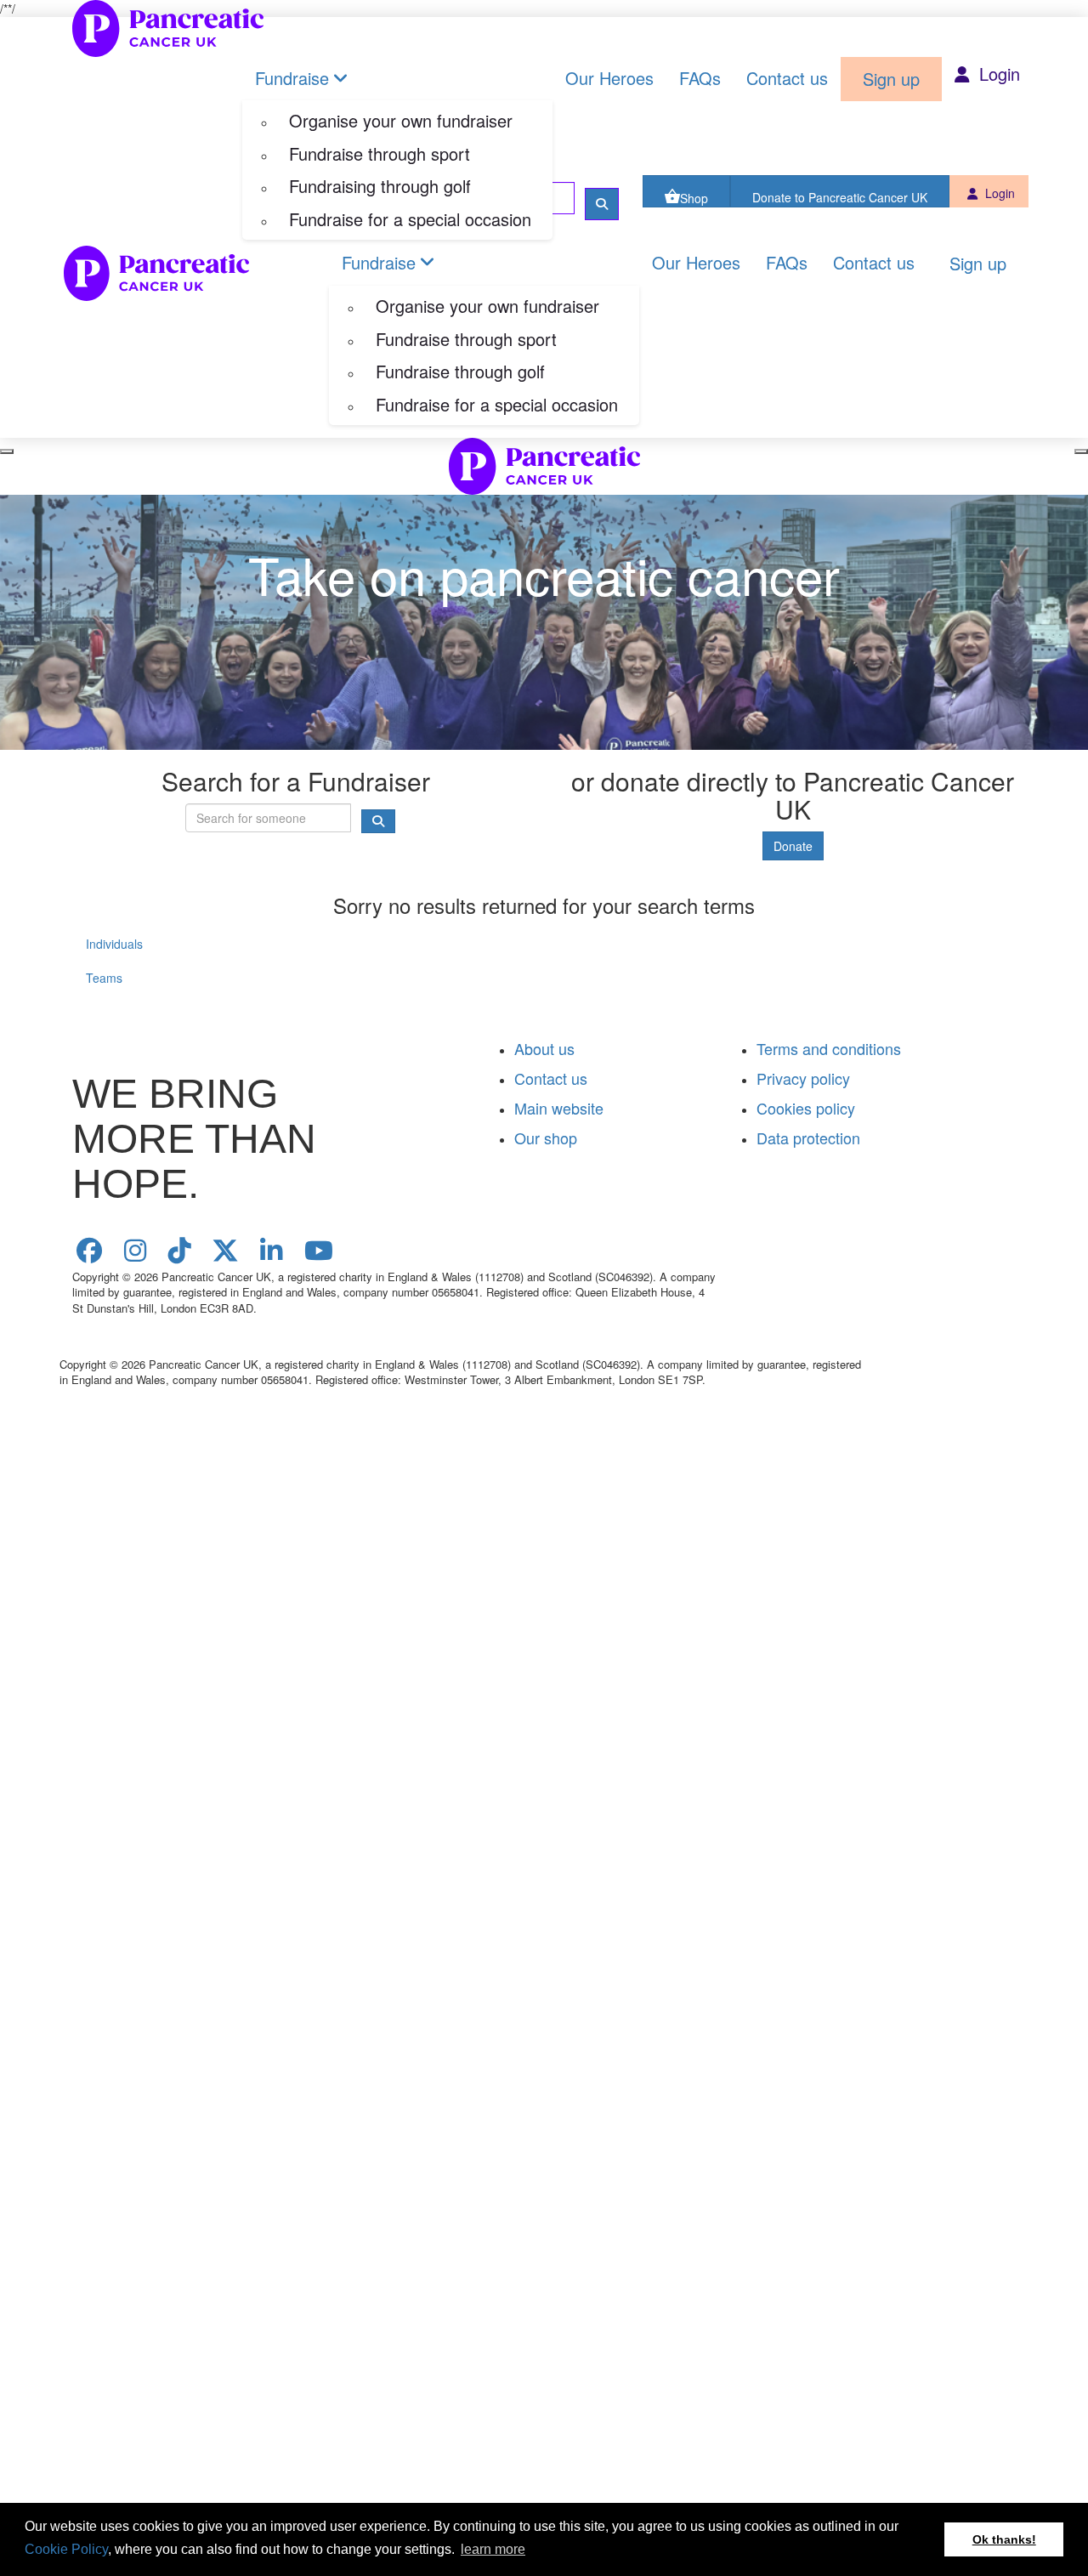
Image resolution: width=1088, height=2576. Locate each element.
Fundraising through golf (380, 186)
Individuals (114, 944)
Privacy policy (803, 1078)
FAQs (700, 78)
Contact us (787, 78)
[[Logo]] (168, 28)
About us (544, 1048)
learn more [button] (493, 2549)
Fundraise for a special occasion (410, 219)
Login (997, 74)
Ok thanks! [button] (1004, 2539)
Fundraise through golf (460, 371)
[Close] (1081, 451)
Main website (559, 1108)
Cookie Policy (66, 2549)
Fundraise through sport (380, 153)
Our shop (546, 1138)
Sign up (891, 79)
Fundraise (292, 78)
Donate (793, 846)
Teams (104, 978)
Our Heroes (609, 78)
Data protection (808, 1138)
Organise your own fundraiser (401, 120)
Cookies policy (806, 1108)
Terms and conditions (829, 1048)
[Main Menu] (7, 451)
